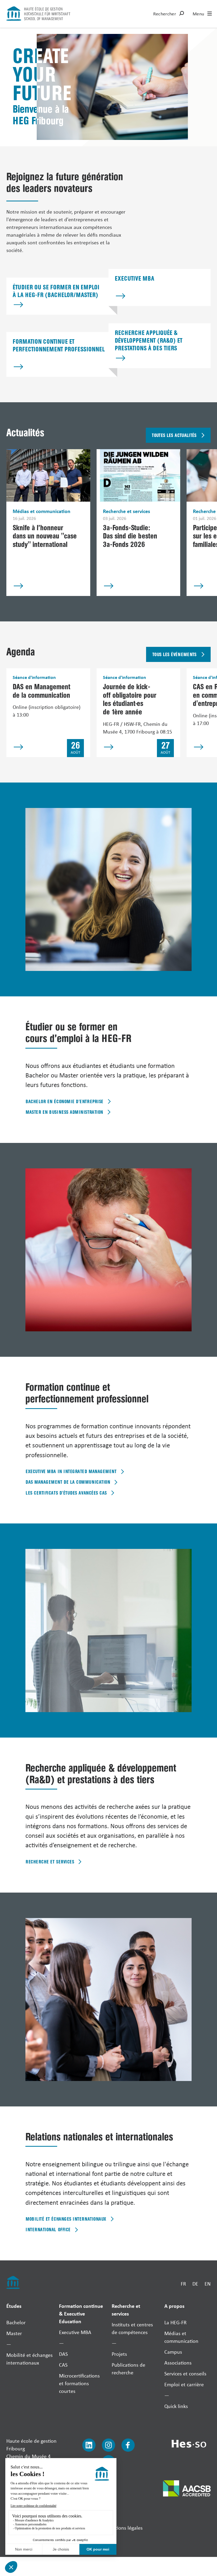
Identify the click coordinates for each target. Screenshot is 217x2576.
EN (208, 2284)
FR (183, 2284)
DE (195, 2284)
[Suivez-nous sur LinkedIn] (89, 2445)
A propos (174, 2306)
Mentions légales (124, 2528)
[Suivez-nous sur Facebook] (128, 2445)
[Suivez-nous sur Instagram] (108, 2445)
